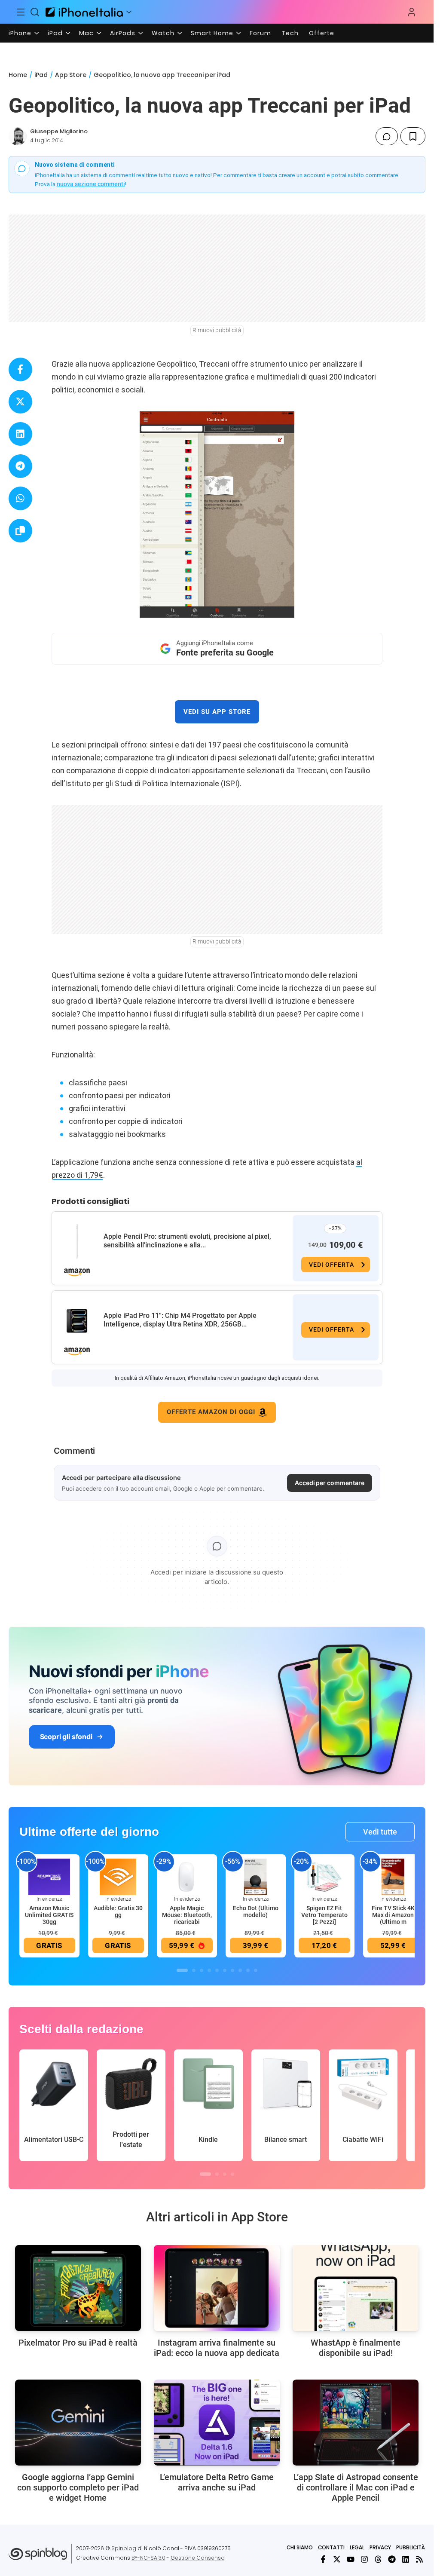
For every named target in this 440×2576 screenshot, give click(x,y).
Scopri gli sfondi (66, 1737)
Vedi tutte (380, 1832)
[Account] (412, 12)
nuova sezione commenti (91, 184)
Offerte (322, 33)
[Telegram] (392, 2559)
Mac (86, 33)
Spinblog (124, 2548)
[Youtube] (351, 2559)
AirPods (123, 33)
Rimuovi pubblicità (217, 330)
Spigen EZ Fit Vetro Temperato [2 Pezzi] (324, 1915)
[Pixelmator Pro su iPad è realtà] (78, 2288)
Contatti (331, 2547)
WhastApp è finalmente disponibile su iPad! (356, 2348)
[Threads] (378, 2559)
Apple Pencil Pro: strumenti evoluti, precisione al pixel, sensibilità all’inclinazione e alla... (187, 1241)
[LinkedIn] (406, 2559)
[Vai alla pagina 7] (232, 1970)
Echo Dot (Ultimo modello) (256, 1911)
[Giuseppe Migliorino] (18, 136)
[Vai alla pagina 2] (194, 1970)
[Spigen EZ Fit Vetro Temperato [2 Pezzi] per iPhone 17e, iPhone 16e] (324, 1877)
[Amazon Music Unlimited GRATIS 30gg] (49, 1877)
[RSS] (419, 2559)
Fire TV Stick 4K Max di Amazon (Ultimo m (393, 1915)
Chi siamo (300, 2547)
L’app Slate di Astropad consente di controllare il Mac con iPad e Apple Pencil (356, 2487)
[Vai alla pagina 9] (248, 1970)
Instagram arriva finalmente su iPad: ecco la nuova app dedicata (217, 2348)
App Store (71, 75)
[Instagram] (364, 2559)
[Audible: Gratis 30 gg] (118, 1877)
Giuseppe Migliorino (59, 131)
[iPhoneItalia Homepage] (84, 12)
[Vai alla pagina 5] (217, 1970)
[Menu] (21, 12)
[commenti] (387, 136)
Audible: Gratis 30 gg (118, 1911)
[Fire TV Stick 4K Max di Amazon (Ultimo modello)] (393, 1877)
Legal (357, 2547)
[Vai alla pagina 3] (202, 1970)
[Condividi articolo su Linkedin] (20, 434)
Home (18, 75)
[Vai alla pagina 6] (225, 1970)
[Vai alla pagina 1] (182, 1970)
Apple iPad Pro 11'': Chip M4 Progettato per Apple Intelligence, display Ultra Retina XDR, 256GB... (180, 1320)
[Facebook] (323, 2559)
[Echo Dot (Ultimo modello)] (256, 1877)
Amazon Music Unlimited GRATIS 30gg (49, 1915)
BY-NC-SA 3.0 (148, 2558)
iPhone (20, 33)
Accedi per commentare (330, 1483)
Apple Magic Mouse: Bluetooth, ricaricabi (187, 1915)
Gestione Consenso (198, 2558)
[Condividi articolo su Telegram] (20, 466)
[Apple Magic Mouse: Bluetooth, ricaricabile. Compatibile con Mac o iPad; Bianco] (187, 1877)
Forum (260, 33)
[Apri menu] (129, 12)
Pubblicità (411, 2547)
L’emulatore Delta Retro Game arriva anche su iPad (217, 2482)
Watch (163, 33)
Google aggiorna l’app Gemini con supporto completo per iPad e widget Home (78, 2487)
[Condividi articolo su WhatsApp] (20, 498)
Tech (290, 33)
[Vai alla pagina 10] (256, 1970)
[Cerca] (35, 12)
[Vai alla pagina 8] (240, 1970)
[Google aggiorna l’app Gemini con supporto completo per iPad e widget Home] (78, 2423)
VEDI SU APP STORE (217, 712)
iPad (55, 33)
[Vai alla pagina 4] (209, 1970)
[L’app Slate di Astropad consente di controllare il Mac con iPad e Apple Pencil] (356, 2423)
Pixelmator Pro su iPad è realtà (78, 2343)
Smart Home (212, 33)
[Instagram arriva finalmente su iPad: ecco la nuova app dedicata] (217, 2288)
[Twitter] (337, 2559)
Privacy (380, 2547)
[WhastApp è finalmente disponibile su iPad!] (356, 2288)
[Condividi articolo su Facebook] (20, 369)
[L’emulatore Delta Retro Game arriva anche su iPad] (217, 2423)
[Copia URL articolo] (20, 531)
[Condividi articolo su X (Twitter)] (20, 402)
